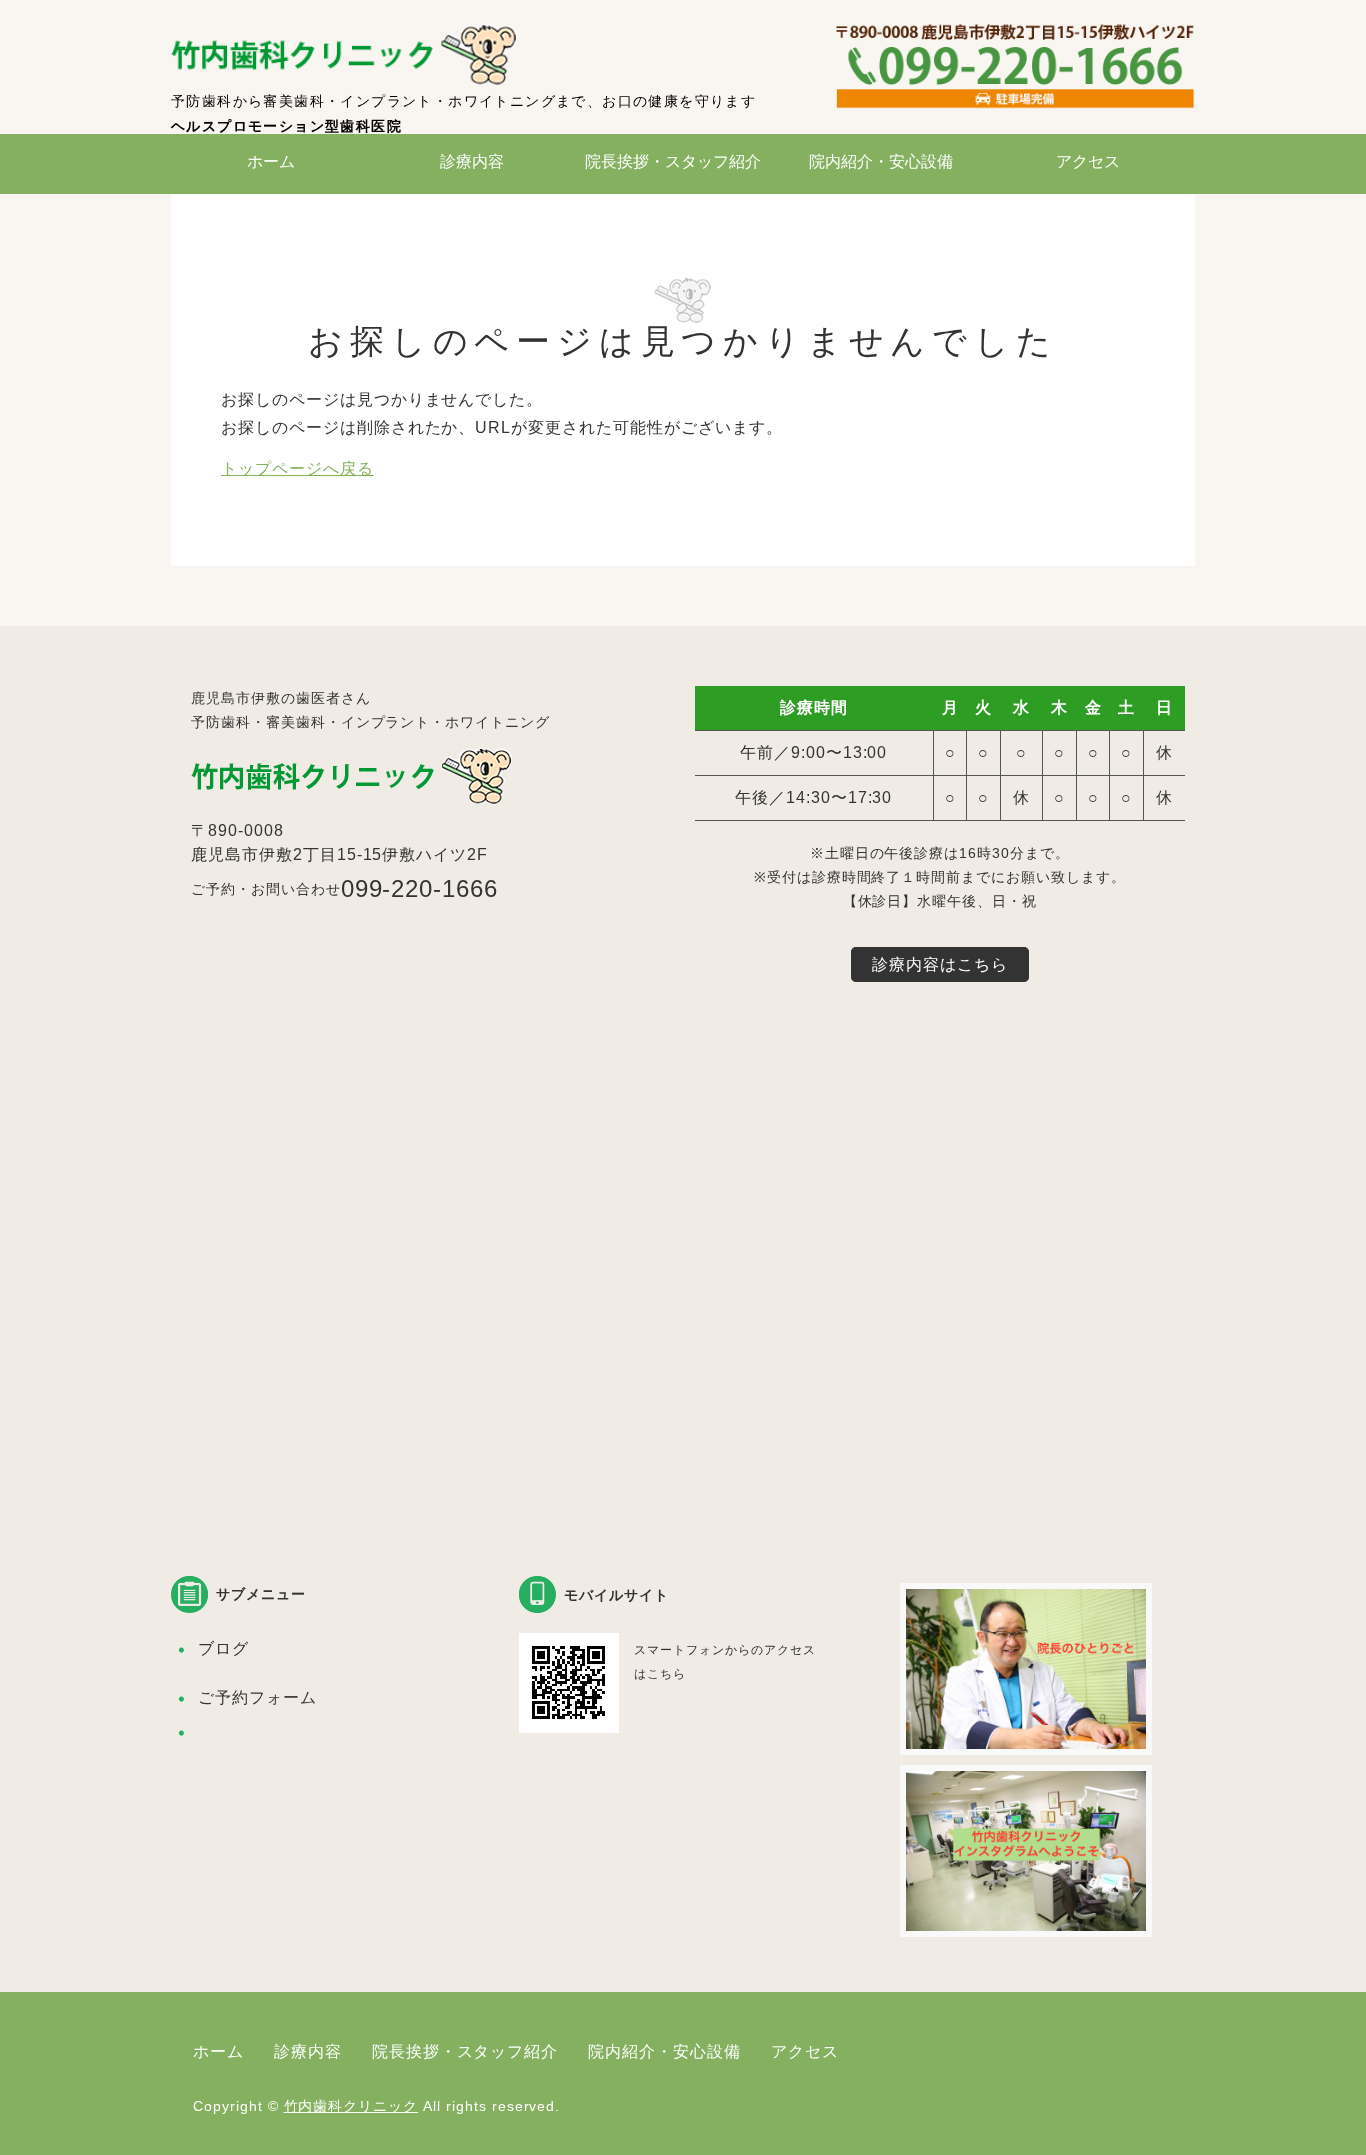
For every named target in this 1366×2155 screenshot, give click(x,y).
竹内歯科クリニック (351, 2106)
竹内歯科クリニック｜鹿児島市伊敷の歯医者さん (351, 55)
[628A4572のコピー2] (1026, 1739)
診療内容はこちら (940, 964)
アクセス (1088, 161)
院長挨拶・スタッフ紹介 (673, 161)
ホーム (271, 161)
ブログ (223, 1648)
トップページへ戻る (297, 468)
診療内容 (472, 161)
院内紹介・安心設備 (881, 161)
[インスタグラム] (1026, 1921)
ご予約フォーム (257, 1697)
